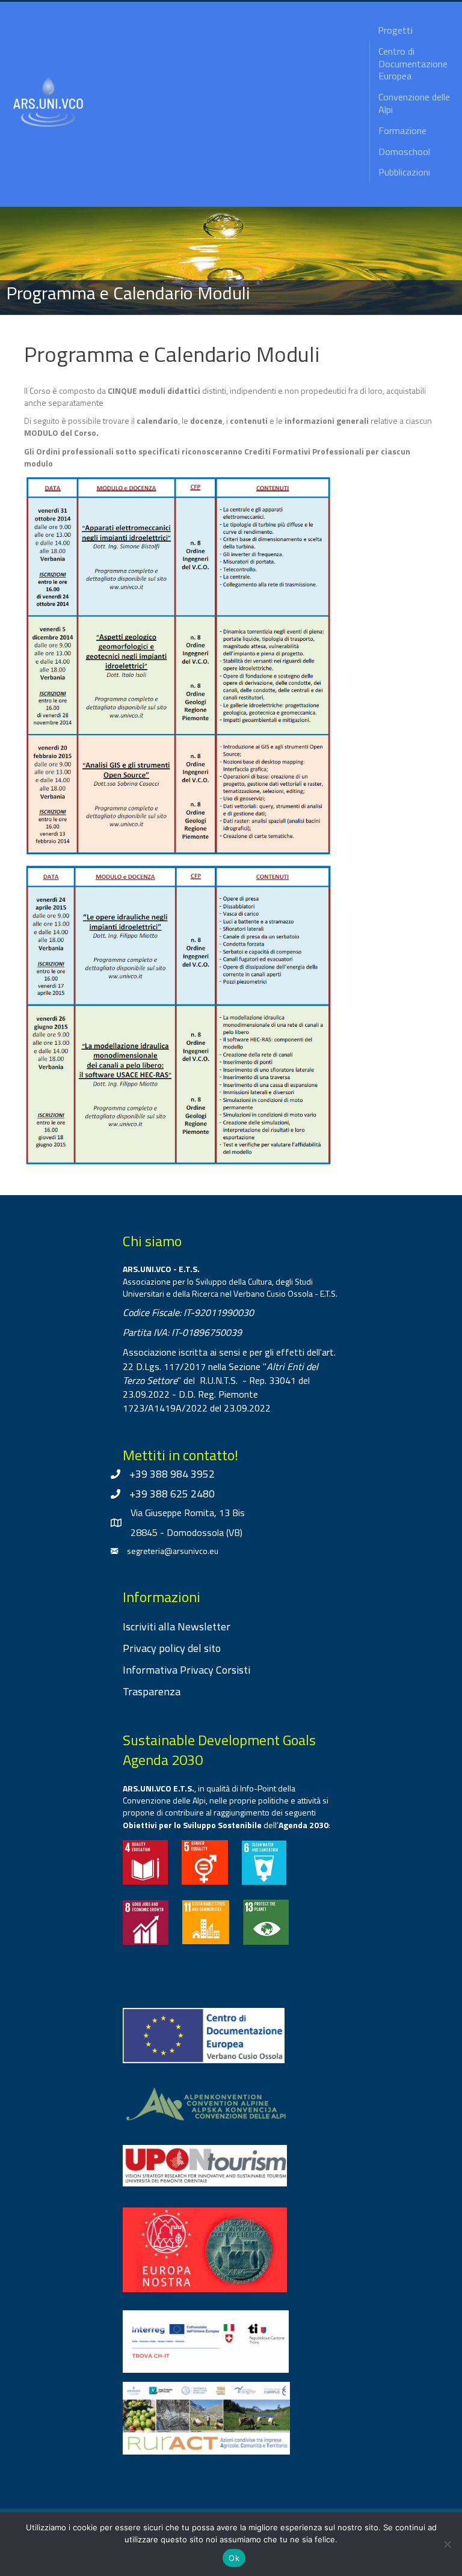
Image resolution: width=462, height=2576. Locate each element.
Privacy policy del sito (172, 1648)
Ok (234, 2558)
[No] (447, 2544)
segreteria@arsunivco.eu (173, 1551)
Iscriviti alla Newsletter (177, 1626)
